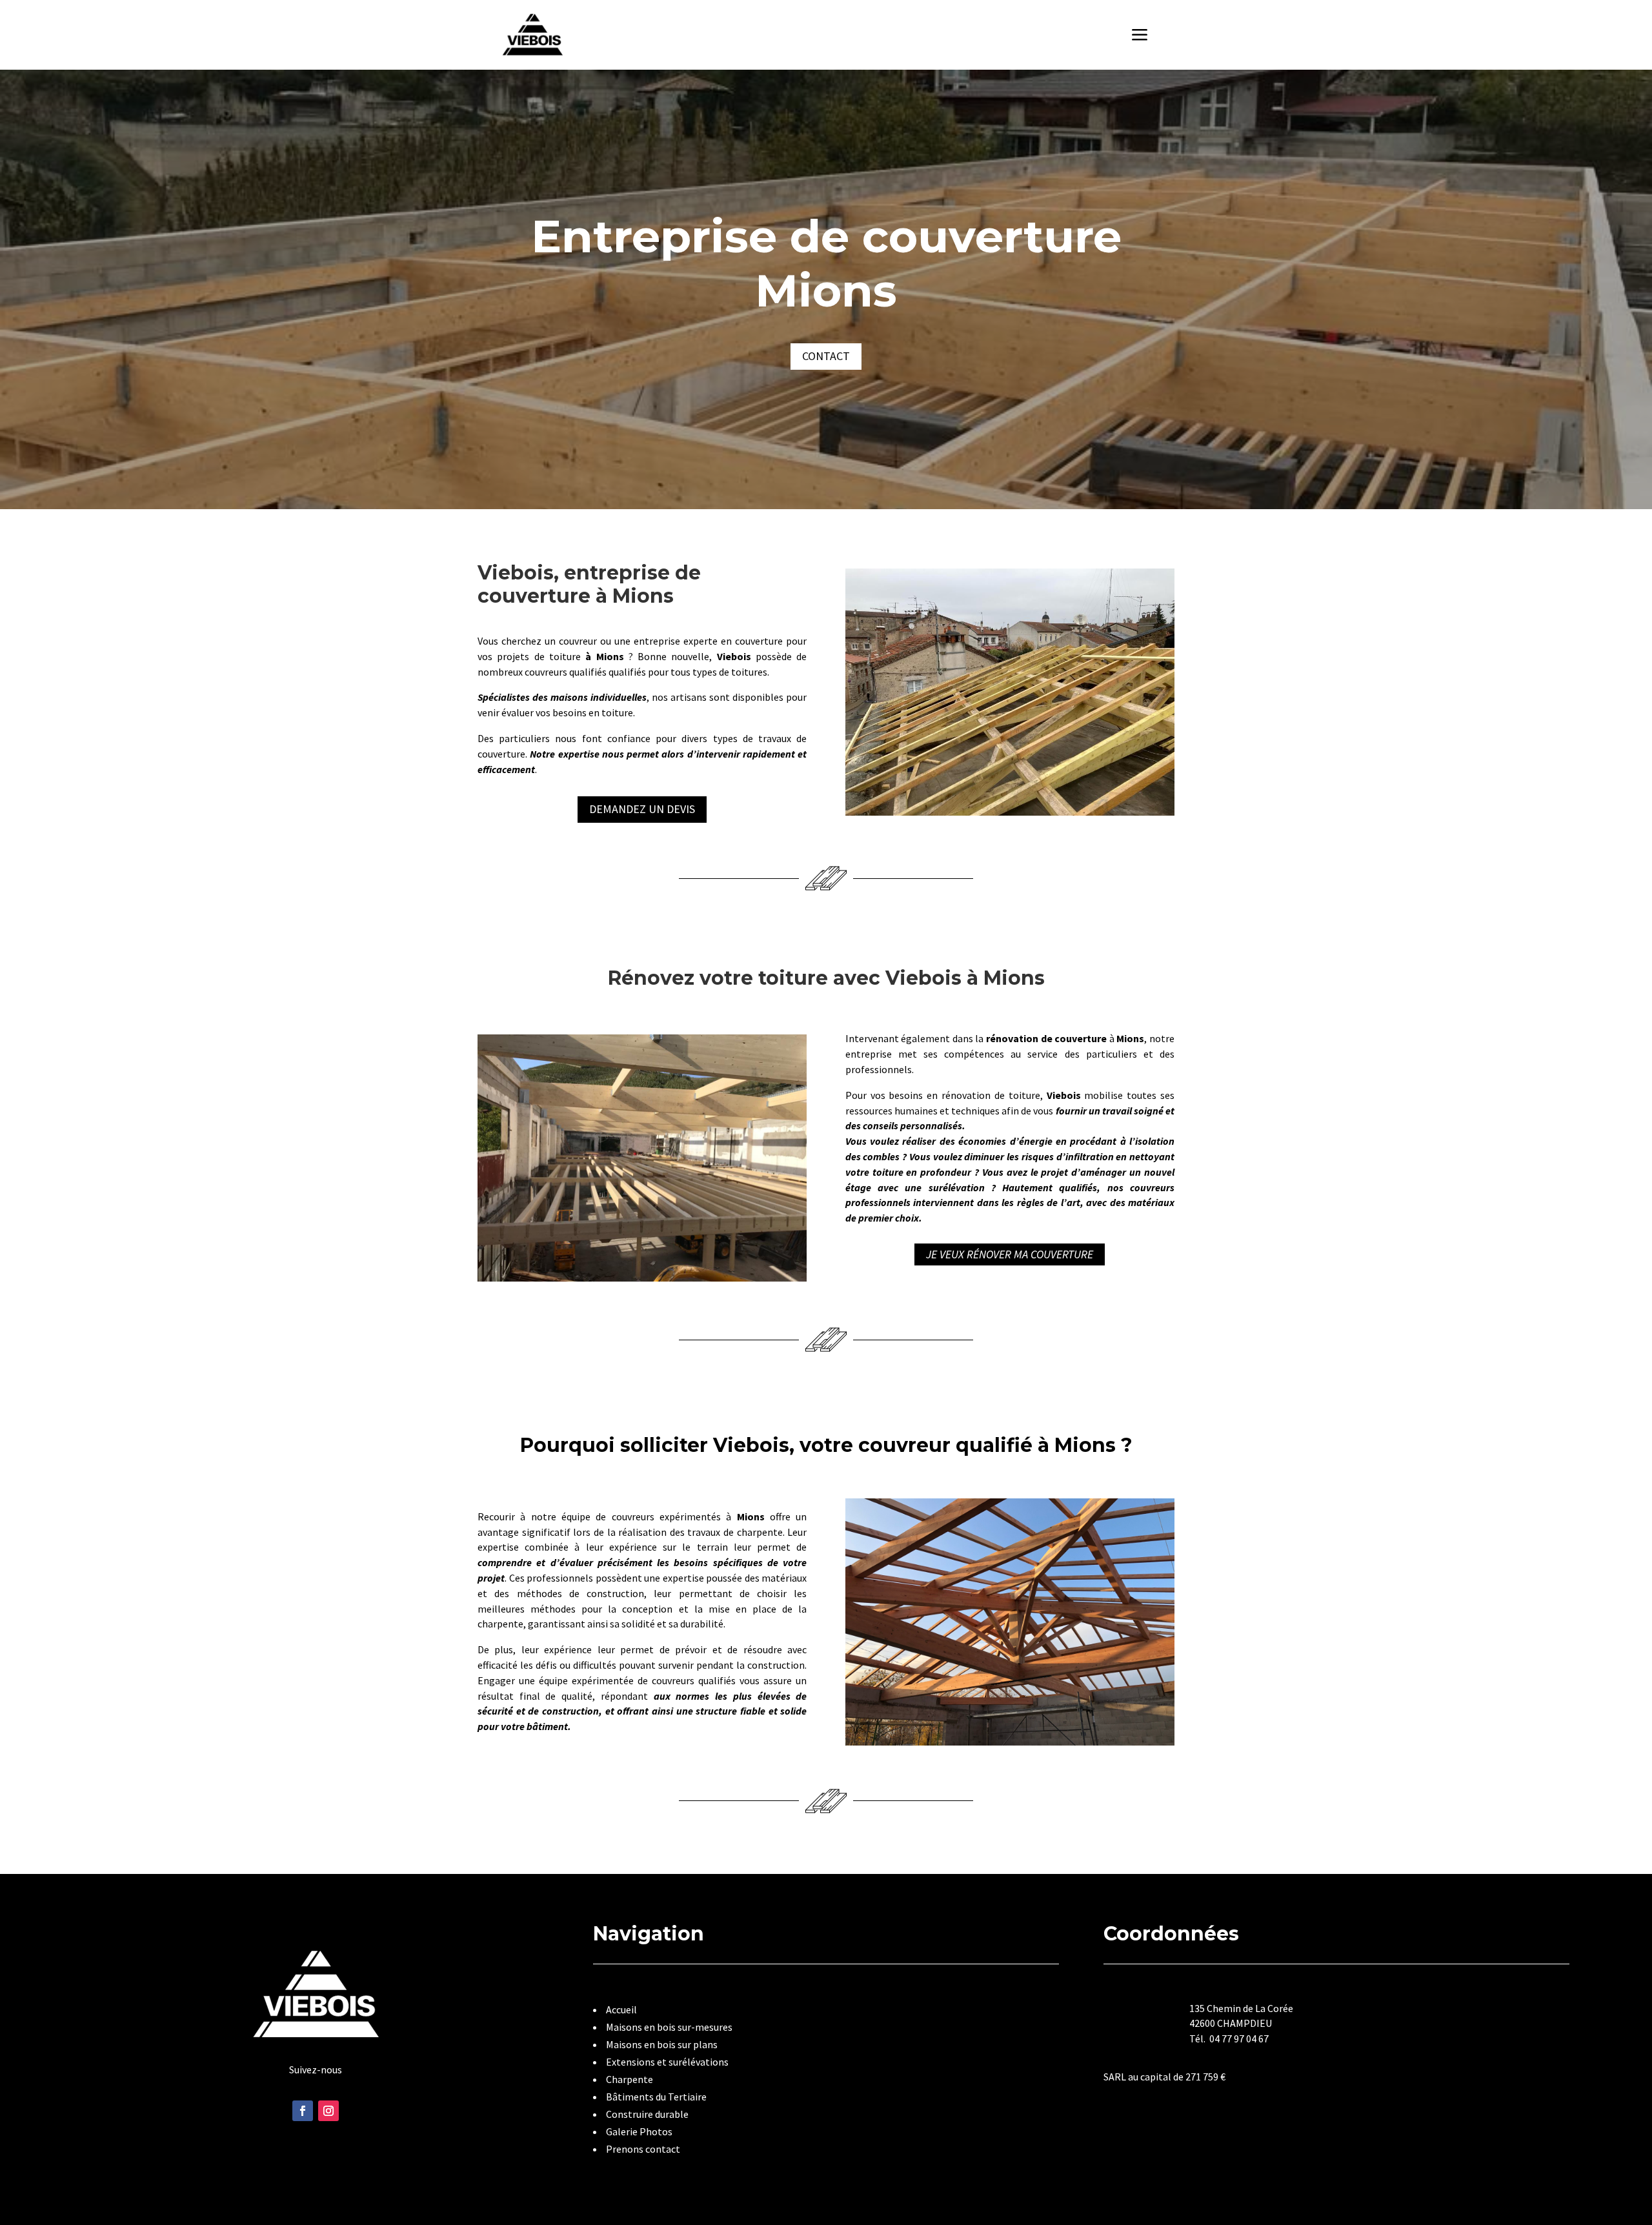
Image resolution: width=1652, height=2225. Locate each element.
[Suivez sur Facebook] (303, 2111)
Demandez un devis (642, 809)
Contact (826, 356)
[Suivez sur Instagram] (328, 2111)
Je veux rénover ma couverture (1010, 1255)
